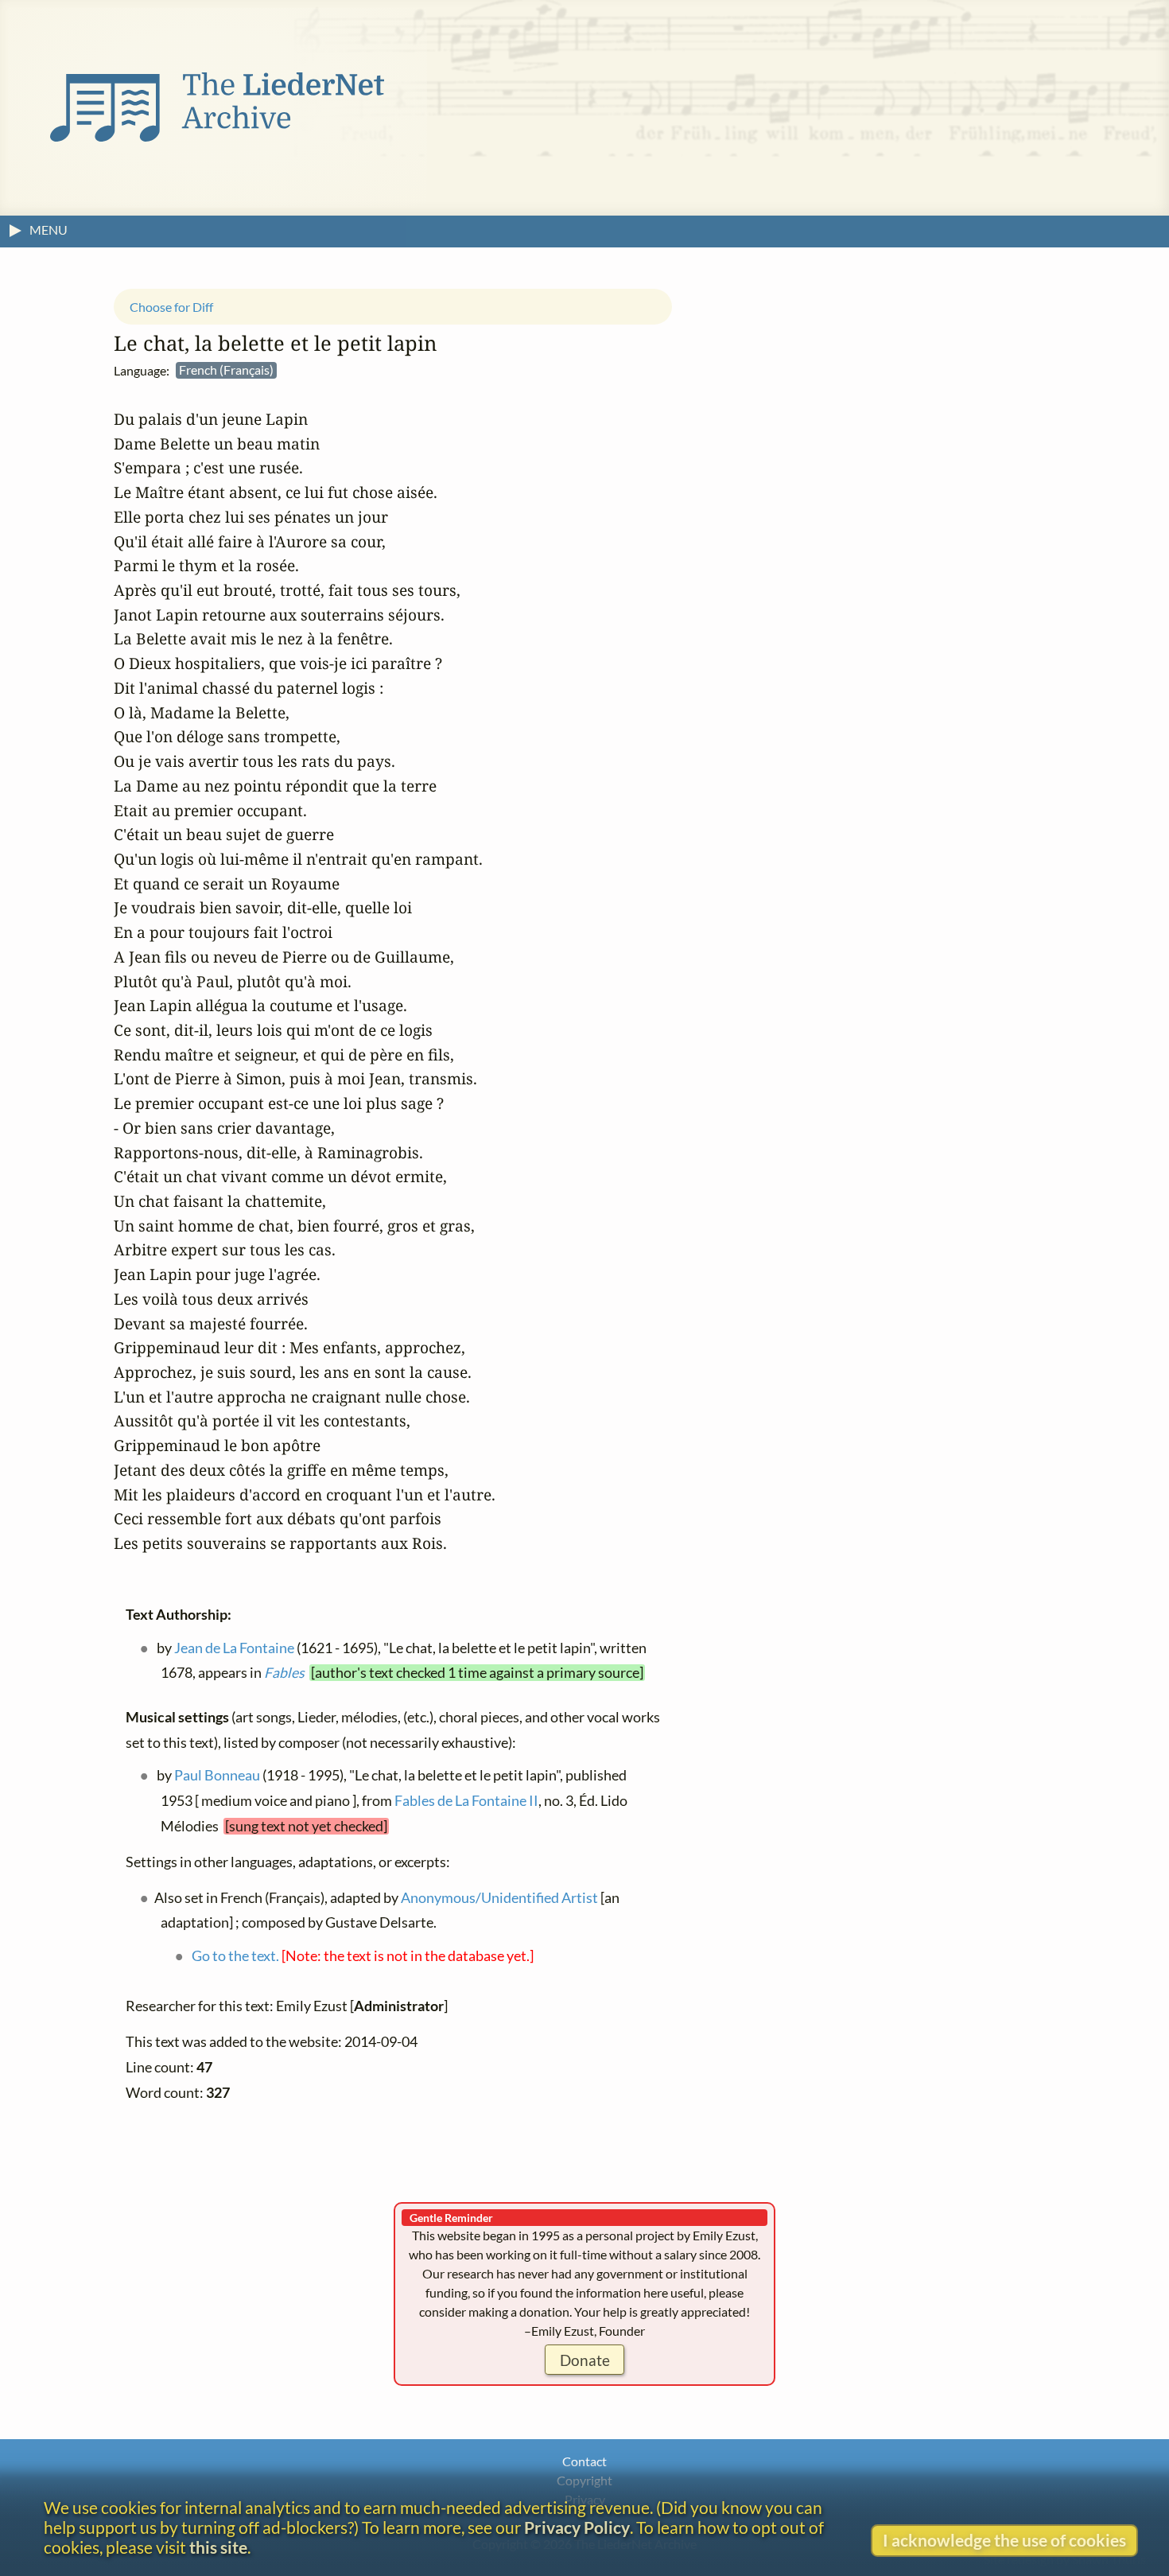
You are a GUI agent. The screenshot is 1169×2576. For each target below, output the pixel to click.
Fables (284, 1673)
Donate (585, 2360)
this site (218, 2547)
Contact (584, 2461)
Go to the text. (235, 1956)
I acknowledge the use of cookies (1004, 2540)
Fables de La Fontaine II (466, 1801)
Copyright (584, 2480)
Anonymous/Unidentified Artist (499, 1897)
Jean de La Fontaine (234, 1647)
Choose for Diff (171, 306)
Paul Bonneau (217, 1775)
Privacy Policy (577, 2527)
